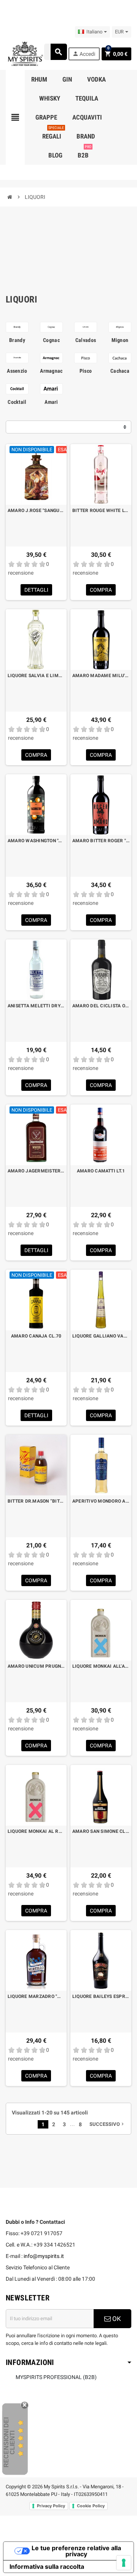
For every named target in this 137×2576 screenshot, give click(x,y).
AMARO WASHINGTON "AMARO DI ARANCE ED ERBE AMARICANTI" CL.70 (36, 841)
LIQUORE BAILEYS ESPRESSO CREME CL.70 (101, 1996)
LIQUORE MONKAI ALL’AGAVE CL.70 (101, 1666)
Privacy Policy (51, 2506)
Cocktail (17, 402)
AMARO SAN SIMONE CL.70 (101, 1831)
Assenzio (17, 371)
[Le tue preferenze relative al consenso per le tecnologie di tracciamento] (124, 2563)
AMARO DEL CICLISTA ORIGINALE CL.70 (101, 1006)
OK (116, 2319)
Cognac (51, 340)
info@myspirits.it (44, 2256)
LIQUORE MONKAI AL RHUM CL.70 (36, 1831)
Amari (51, 402)
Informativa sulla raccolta (47, 2567)
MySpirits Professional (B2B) (56, 2377)
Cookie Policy (91, 2506)
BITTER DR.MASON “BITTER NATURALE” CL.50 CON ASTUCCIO (36, 1501)
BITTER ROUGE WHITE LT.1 (101, 510)
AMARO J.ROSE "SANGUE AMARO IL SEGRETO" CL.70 (36, 510)
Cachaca (120, 371)
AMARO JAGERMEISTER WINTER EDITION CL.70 (36, 1171)
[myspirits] (25, 53)
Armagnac (51, 371)
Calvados (86, 340)
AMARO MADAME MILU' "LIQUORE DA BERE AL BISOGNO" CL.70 (101, 676)
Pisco (86, 371)
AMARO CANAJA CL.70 (36, 1336)
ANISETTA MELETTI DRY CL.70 (36, 1006)
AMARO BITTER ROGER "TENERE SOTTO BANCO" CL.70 (101, 841)
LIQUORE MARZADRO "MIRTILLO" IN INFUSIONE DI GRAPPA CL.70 (36, 1996)
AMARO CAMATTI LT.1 (101, 1171)
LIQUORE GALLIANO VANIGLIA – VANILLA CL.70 (101, 1336)
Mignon (120, 340)
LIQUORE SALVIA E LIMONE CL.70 (36, 676)
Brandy (17, 340)
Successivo (107, 2124)
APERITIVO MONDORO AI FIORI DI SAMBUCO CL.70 (101, 1501)
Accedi (84, 54)
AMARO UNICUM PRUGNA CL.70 (36, 1666)
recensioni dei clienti (9, 2442)
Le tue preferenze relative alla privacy (76, 2551)
